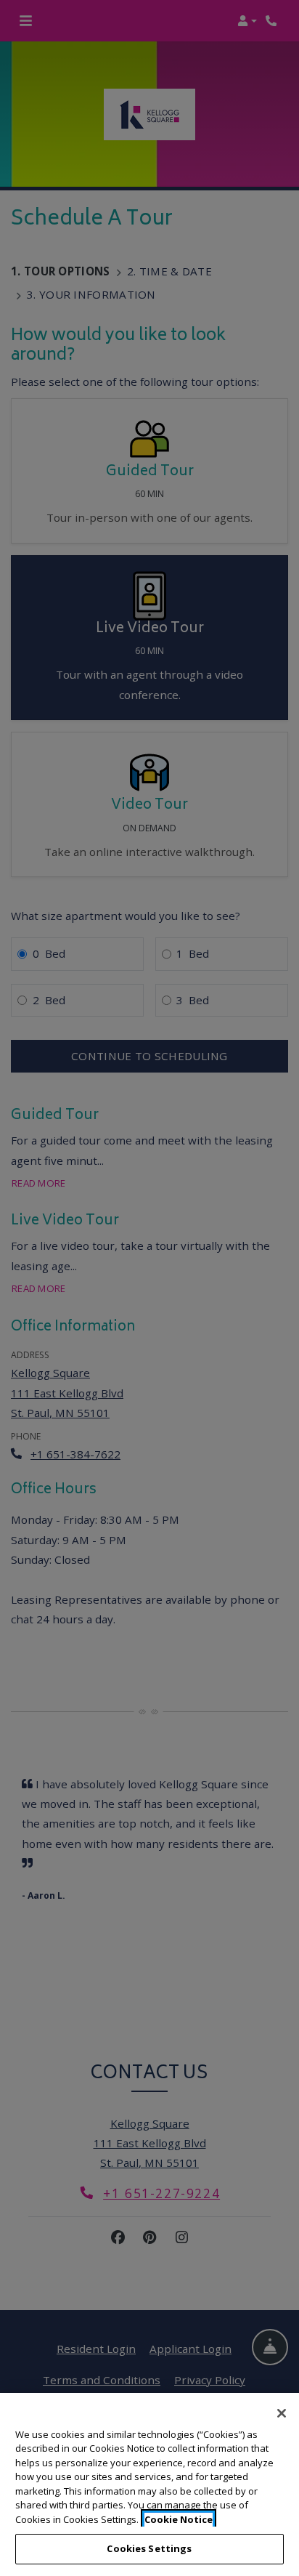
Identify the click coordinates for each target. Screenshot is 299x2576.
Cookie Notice (179, 2519)
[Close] (282, 2413)
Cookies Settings (149, 2548)
